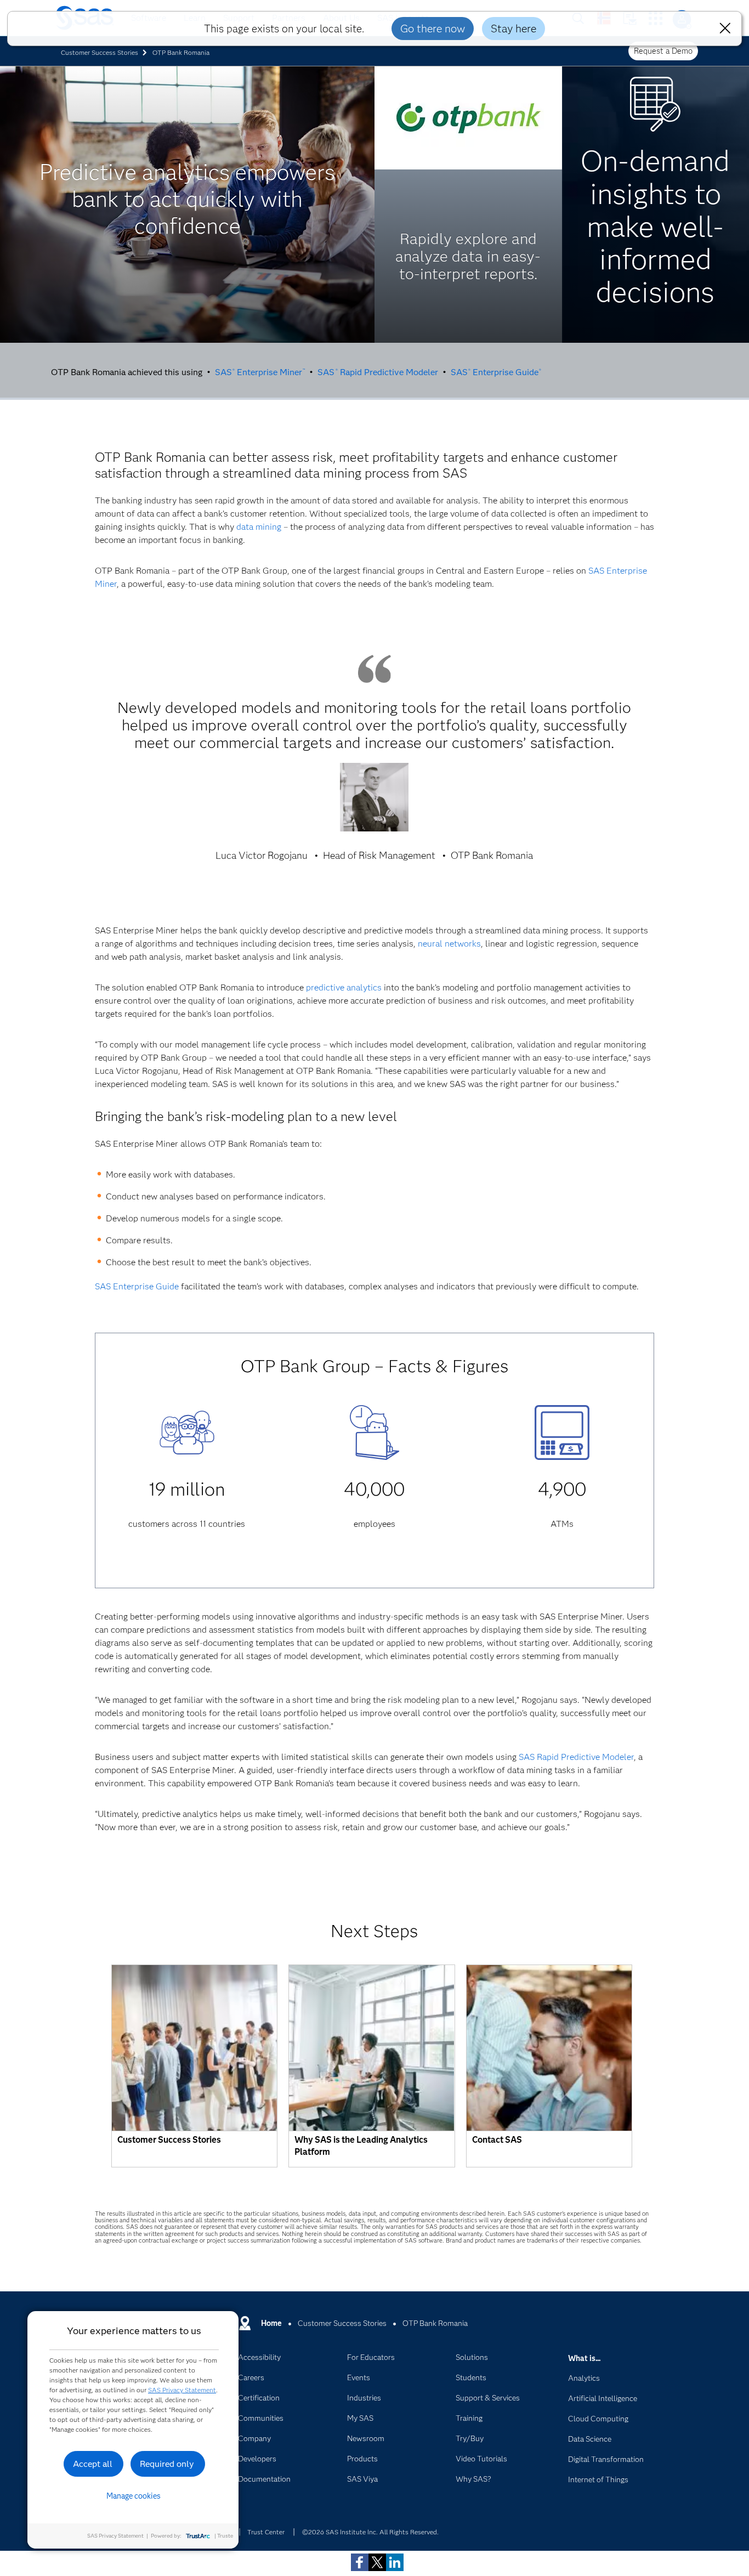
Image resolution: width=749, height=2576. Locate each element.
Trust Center (266, 2532)
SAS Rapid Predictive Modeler (378, 372)
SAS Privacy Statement (182, 2390)
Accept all (93, 2464)
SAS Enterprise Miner (260, 372)
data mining (259, 527)
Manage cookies (134, 2496)
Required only (167, 2464)
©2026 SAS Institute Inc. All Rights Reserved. (370, 2532)
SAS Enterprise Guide (496, 372)
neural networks (449, 944)
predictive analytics (344, 987)
